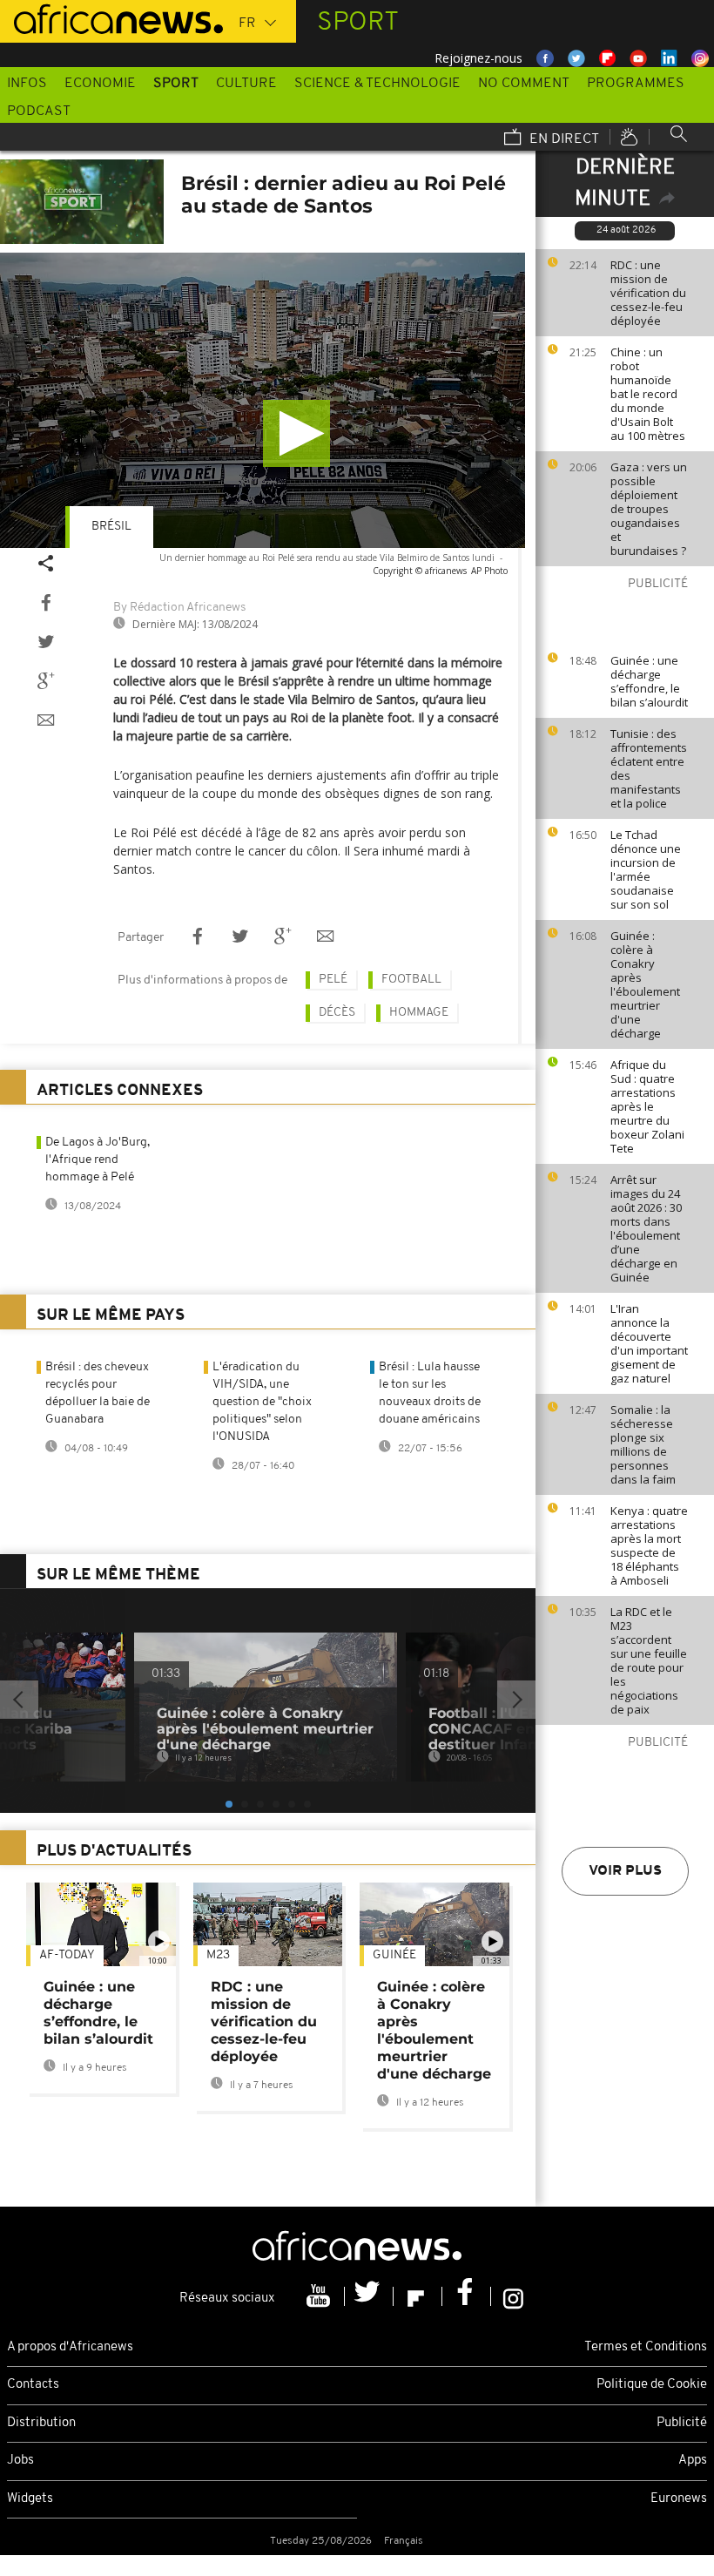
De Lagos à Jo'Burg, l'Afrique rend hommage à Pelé (98, 1160)
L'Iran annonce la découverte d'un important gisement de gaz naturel (649, 1343)
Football (411, 980)
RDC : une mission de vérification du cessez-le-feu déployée (648, 293)
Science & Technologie (377, 84)
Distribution (41, 2423)
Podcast (39, 112)
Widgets (30, 2499)
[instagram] (513, 2296)
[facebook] (467, 2296)
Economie (100, 84)
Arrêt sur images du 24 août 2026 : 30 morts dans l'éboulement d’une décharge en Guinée (646, 1228)
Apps (693, 2461)
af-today (67, 1955)
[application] (263, 400)
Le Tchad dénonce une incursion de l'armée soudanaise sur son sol (646, 869)
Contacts (33, 2385)
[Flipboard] (418, 2296)
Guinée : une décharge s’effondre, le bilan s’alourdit (649, 681)
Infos (27, 84)
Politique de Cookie (652, 2385)
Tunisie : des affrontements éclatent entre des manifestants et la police (649, 768)
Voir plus (625, 1871)
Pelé (333, 980)
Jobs (20, 2461)
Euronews (679, 2499)
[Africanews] (111, 17)
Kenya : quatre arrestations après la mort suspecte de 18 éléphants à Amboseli (649, 1545)
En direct (562, 139)
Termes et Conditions (646, 2347)
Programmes (636, 84)
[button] (296, 433)
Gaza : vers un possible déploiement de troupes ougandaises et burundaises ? (649, 509)
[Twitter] (369, 2296)
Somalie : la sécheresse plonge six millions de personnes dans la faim (643, 1444)
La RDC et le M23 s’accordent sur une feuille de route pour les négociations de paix (649, 1660)
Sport (176, 84)
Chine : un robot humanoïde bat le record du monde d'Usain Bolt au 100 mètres (648, 394)
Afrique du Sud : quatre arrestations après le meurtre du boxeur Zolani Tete (647, 1106)
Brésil (111, 527)
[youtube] (320, 2296)
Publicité (682, 2423)
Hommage (419, 1013)
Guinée (394, 1955)
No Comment (524, 84)
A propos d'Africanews (70, 2347)
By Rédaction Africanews (179, 608)
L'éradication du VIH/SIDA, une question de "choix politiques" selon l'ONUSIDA (262, 1402)
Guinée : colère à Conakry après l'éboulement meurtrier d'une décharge (645, 984)
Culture (246, 84)
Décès (337, 1013)
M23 (218, 1955)
